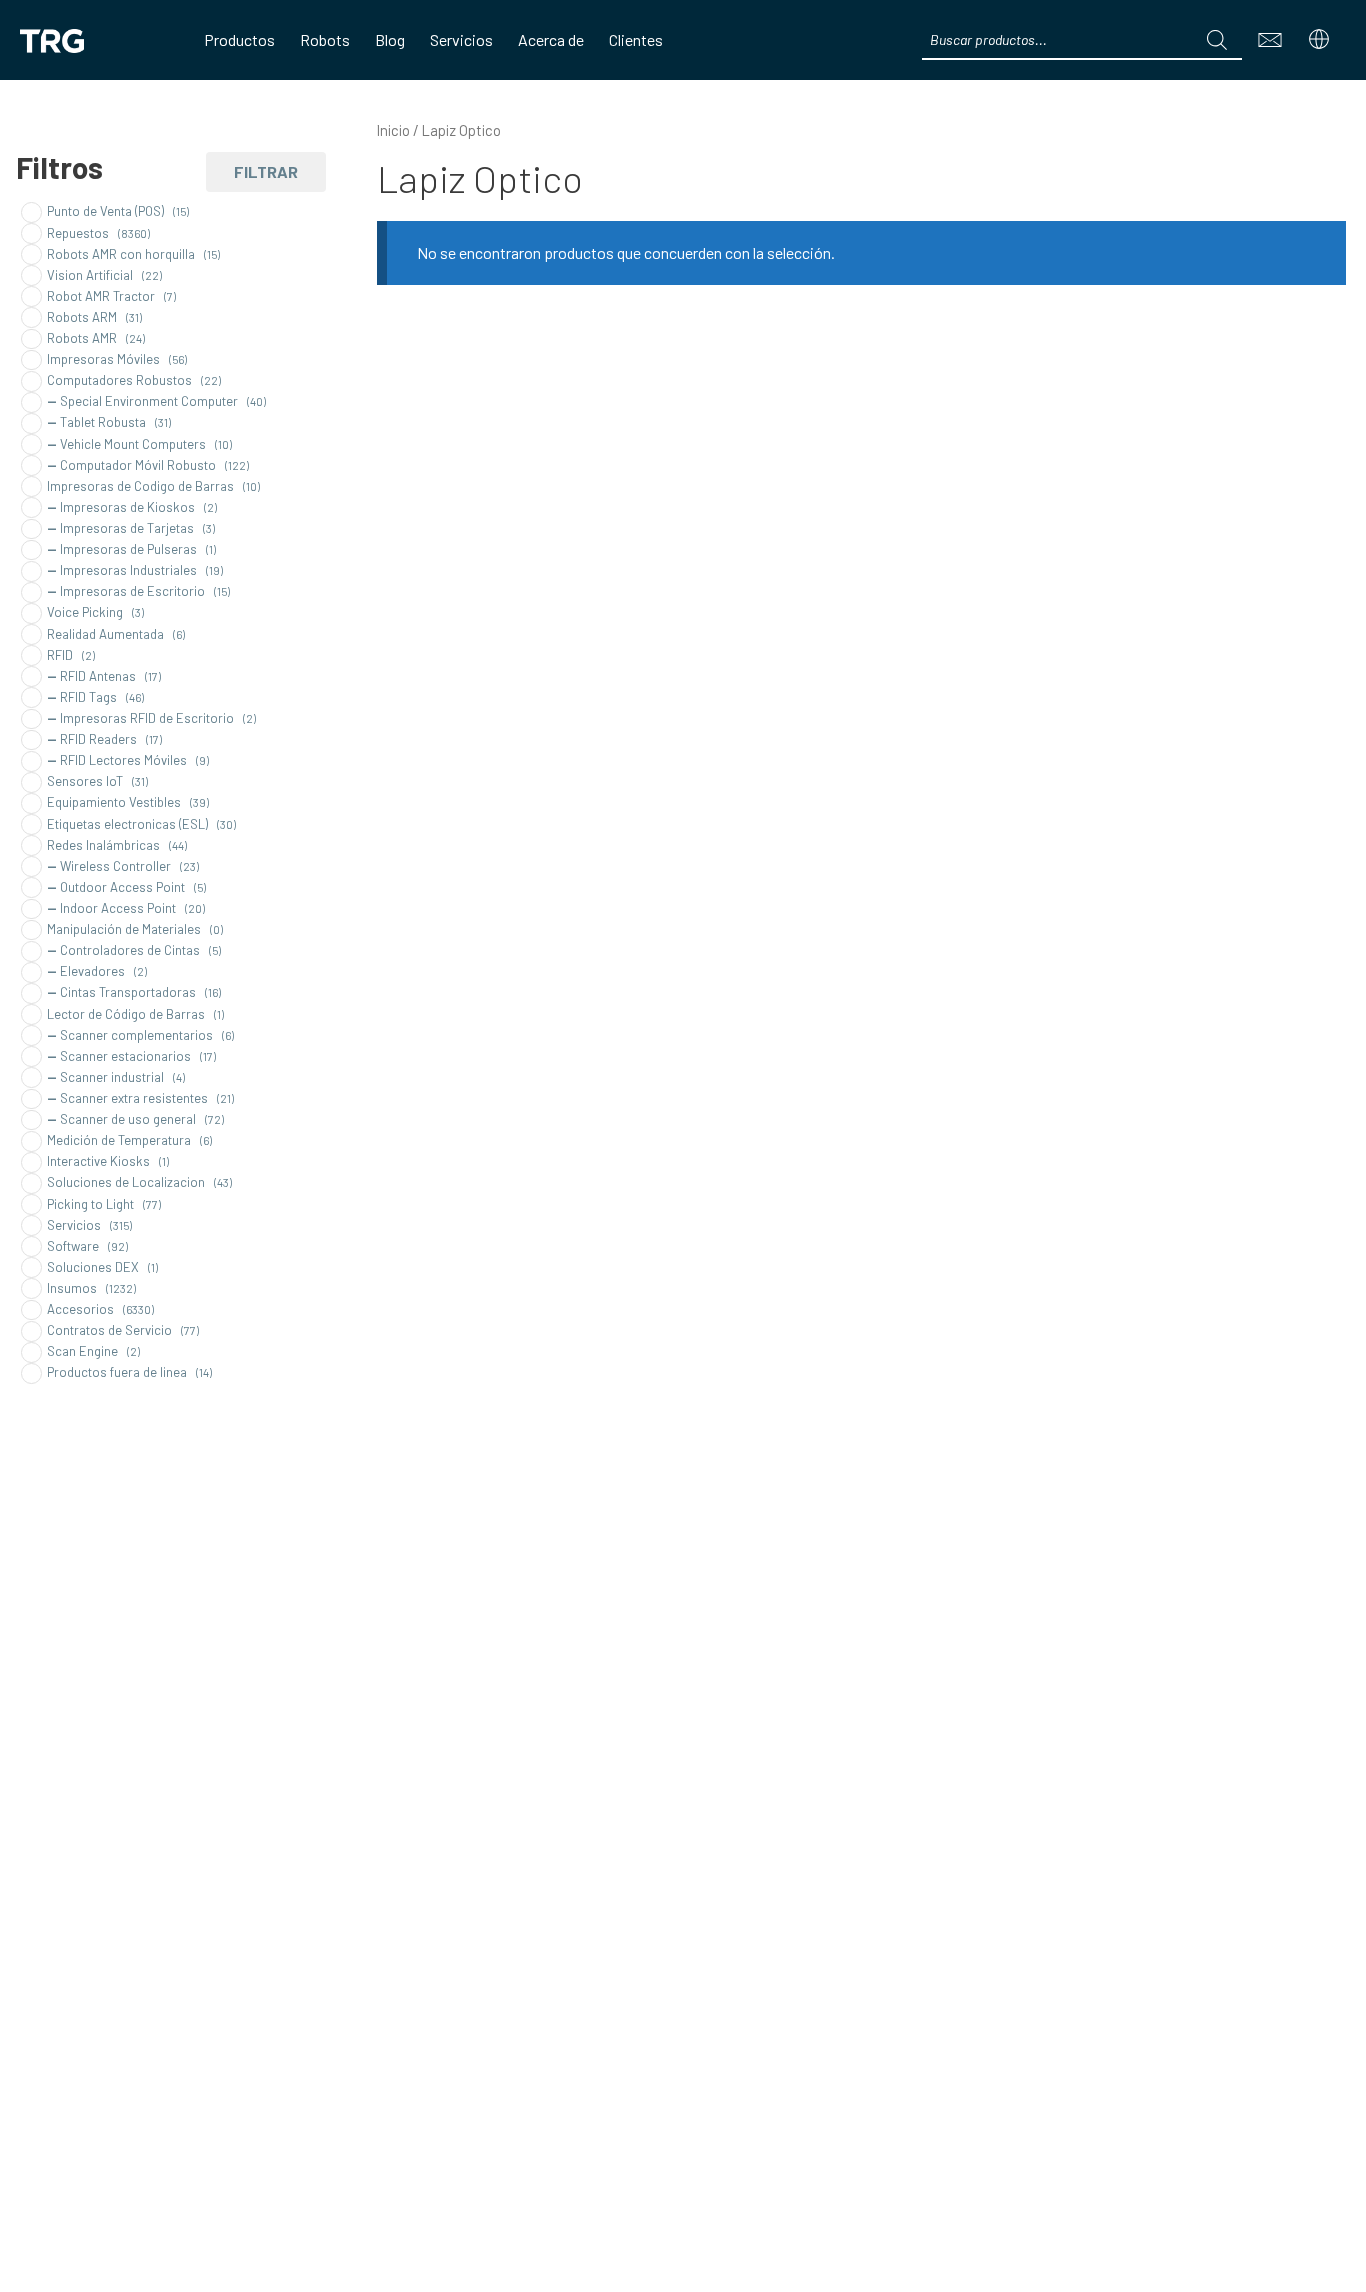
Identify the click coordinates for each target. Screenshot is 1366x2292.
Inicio (393, 130)
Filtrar (266, 171)
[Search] (1217, 40)
